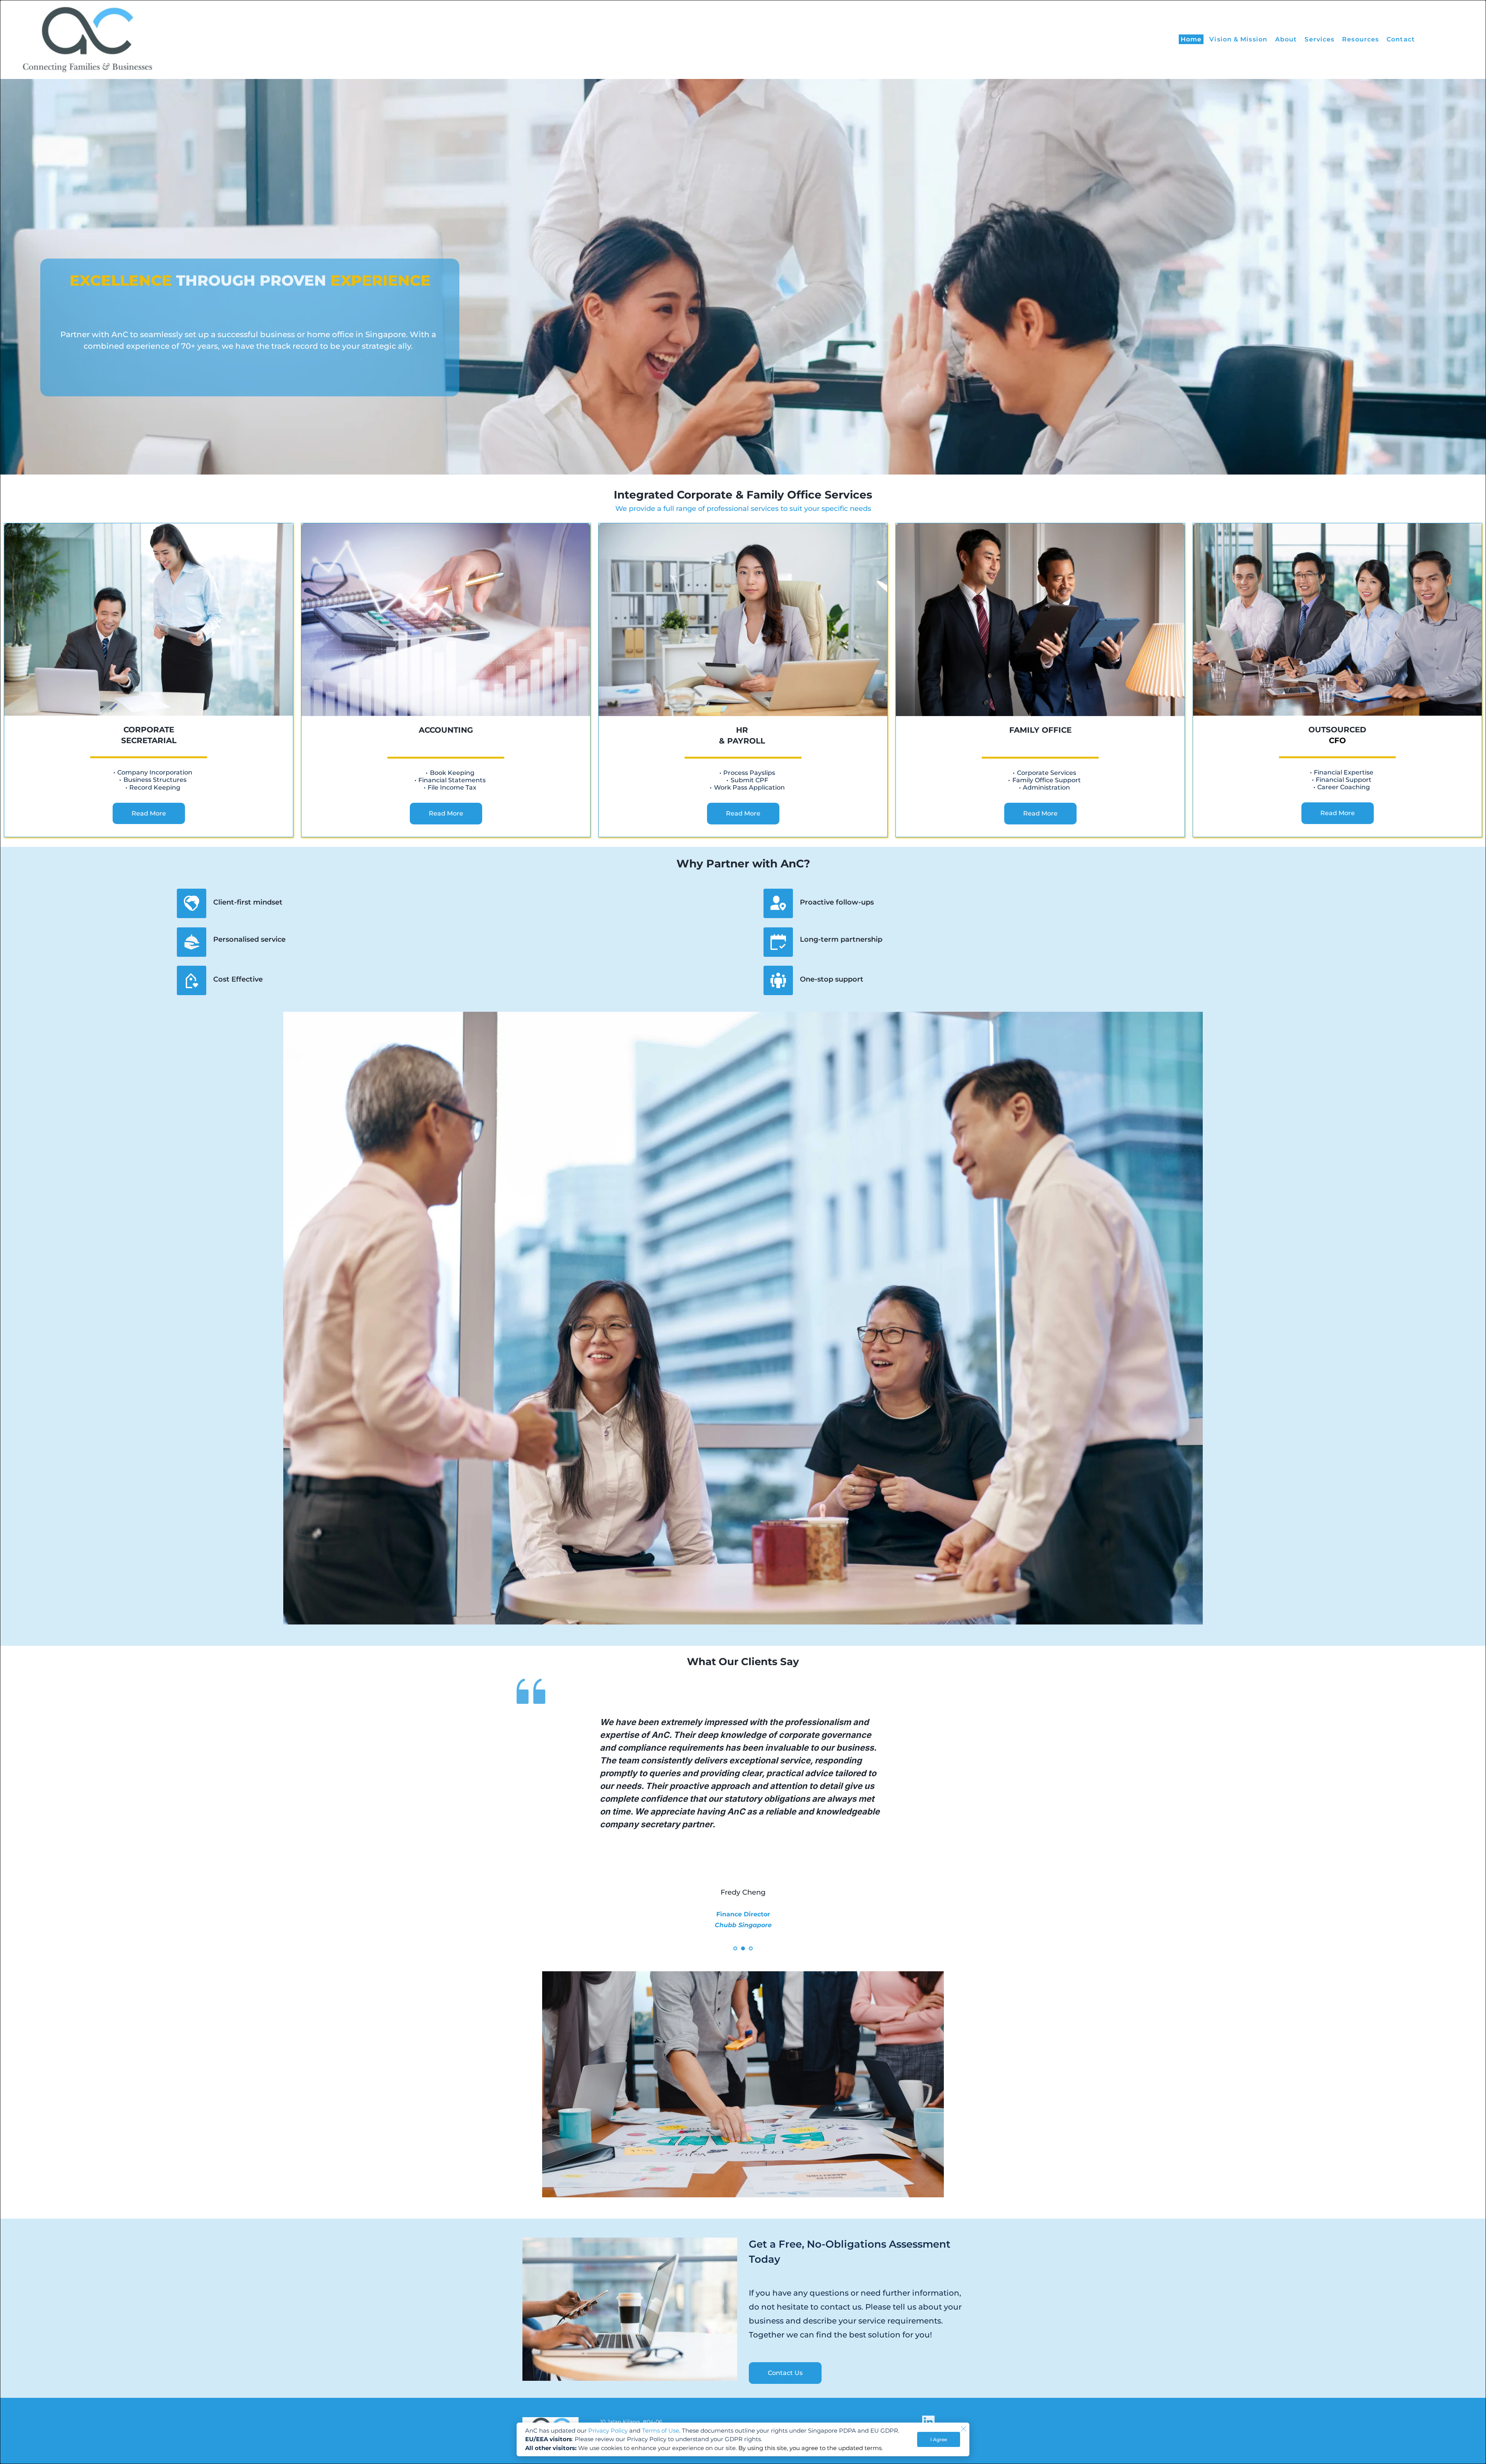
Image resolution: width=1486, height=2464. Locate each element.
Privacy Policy (608, 2431)
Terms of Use (661, 2431)
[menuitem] (1191, 39)
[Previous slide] (534, 1819)
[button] (964, 2429)
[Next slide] (952, 1819)
